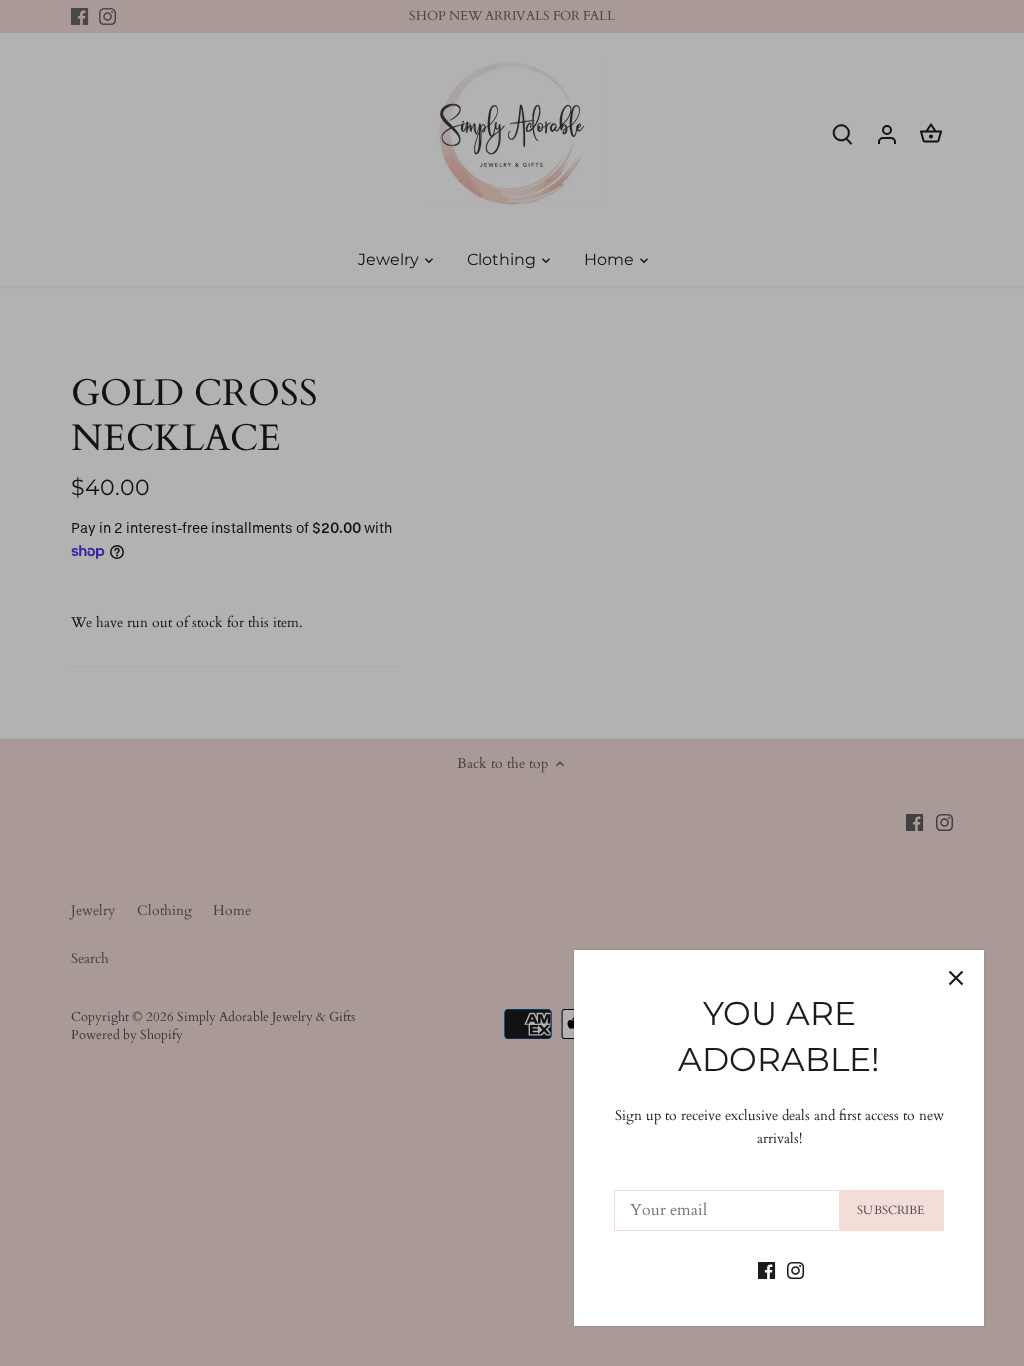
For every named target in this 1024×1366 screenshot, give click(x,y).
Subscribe (890, 1210)
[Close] (956, 978)
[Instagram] (795, 1269)
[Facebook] (766, 1269)
